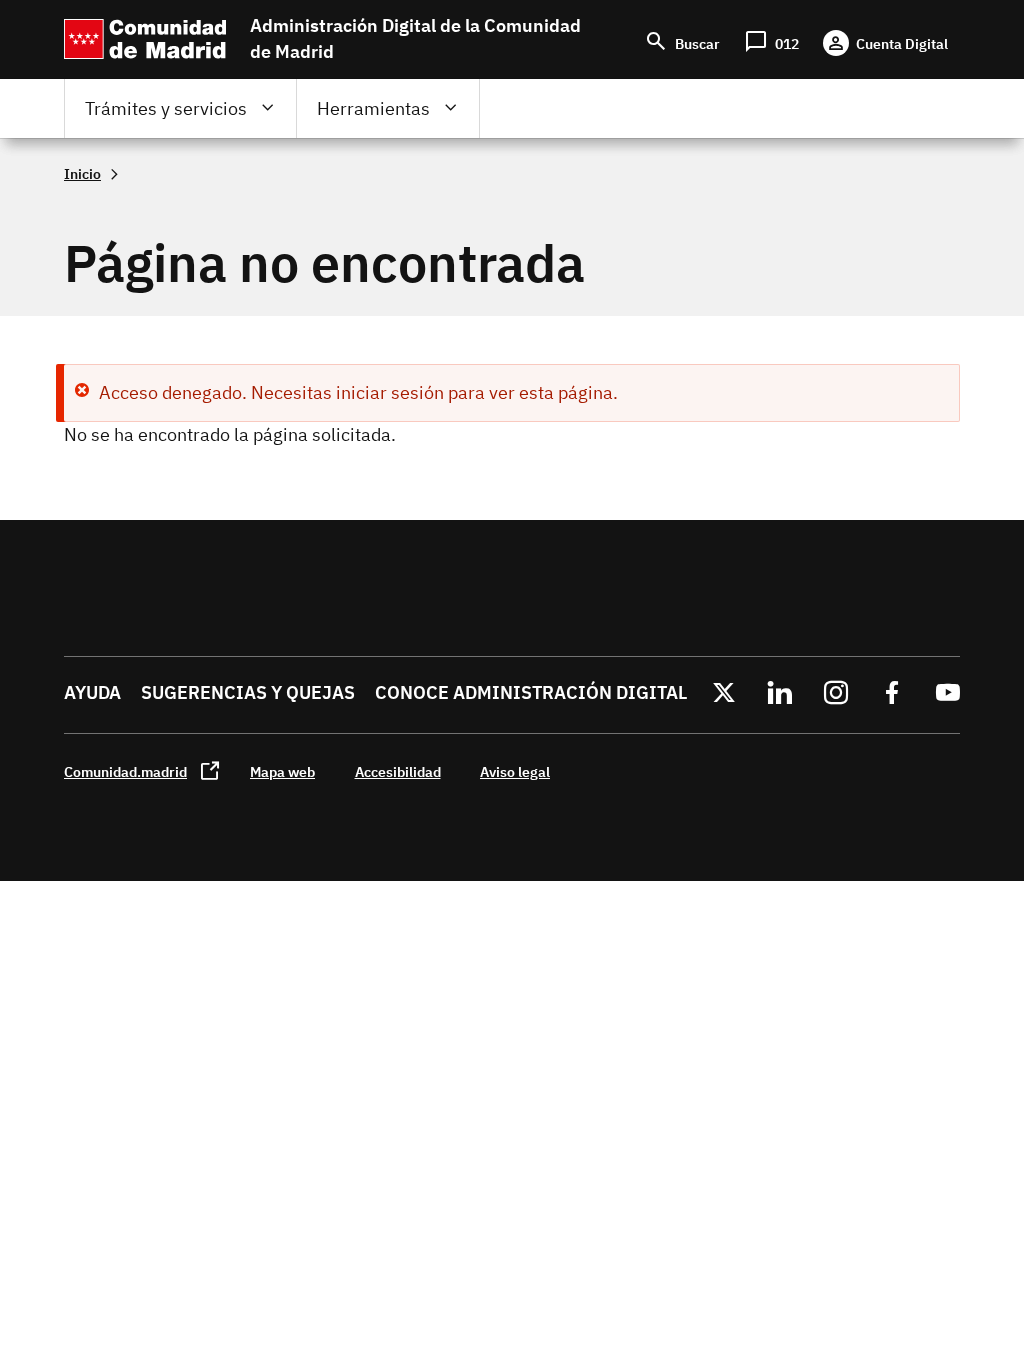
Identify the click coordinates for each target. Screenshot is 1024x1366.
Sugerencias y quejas (248, 692)
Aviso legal (515, 771)
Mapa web (282, 771)
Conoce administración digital (531, 692)
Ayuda (92, 692)
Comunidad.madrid (125, 771)
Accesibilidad (398, 771)
